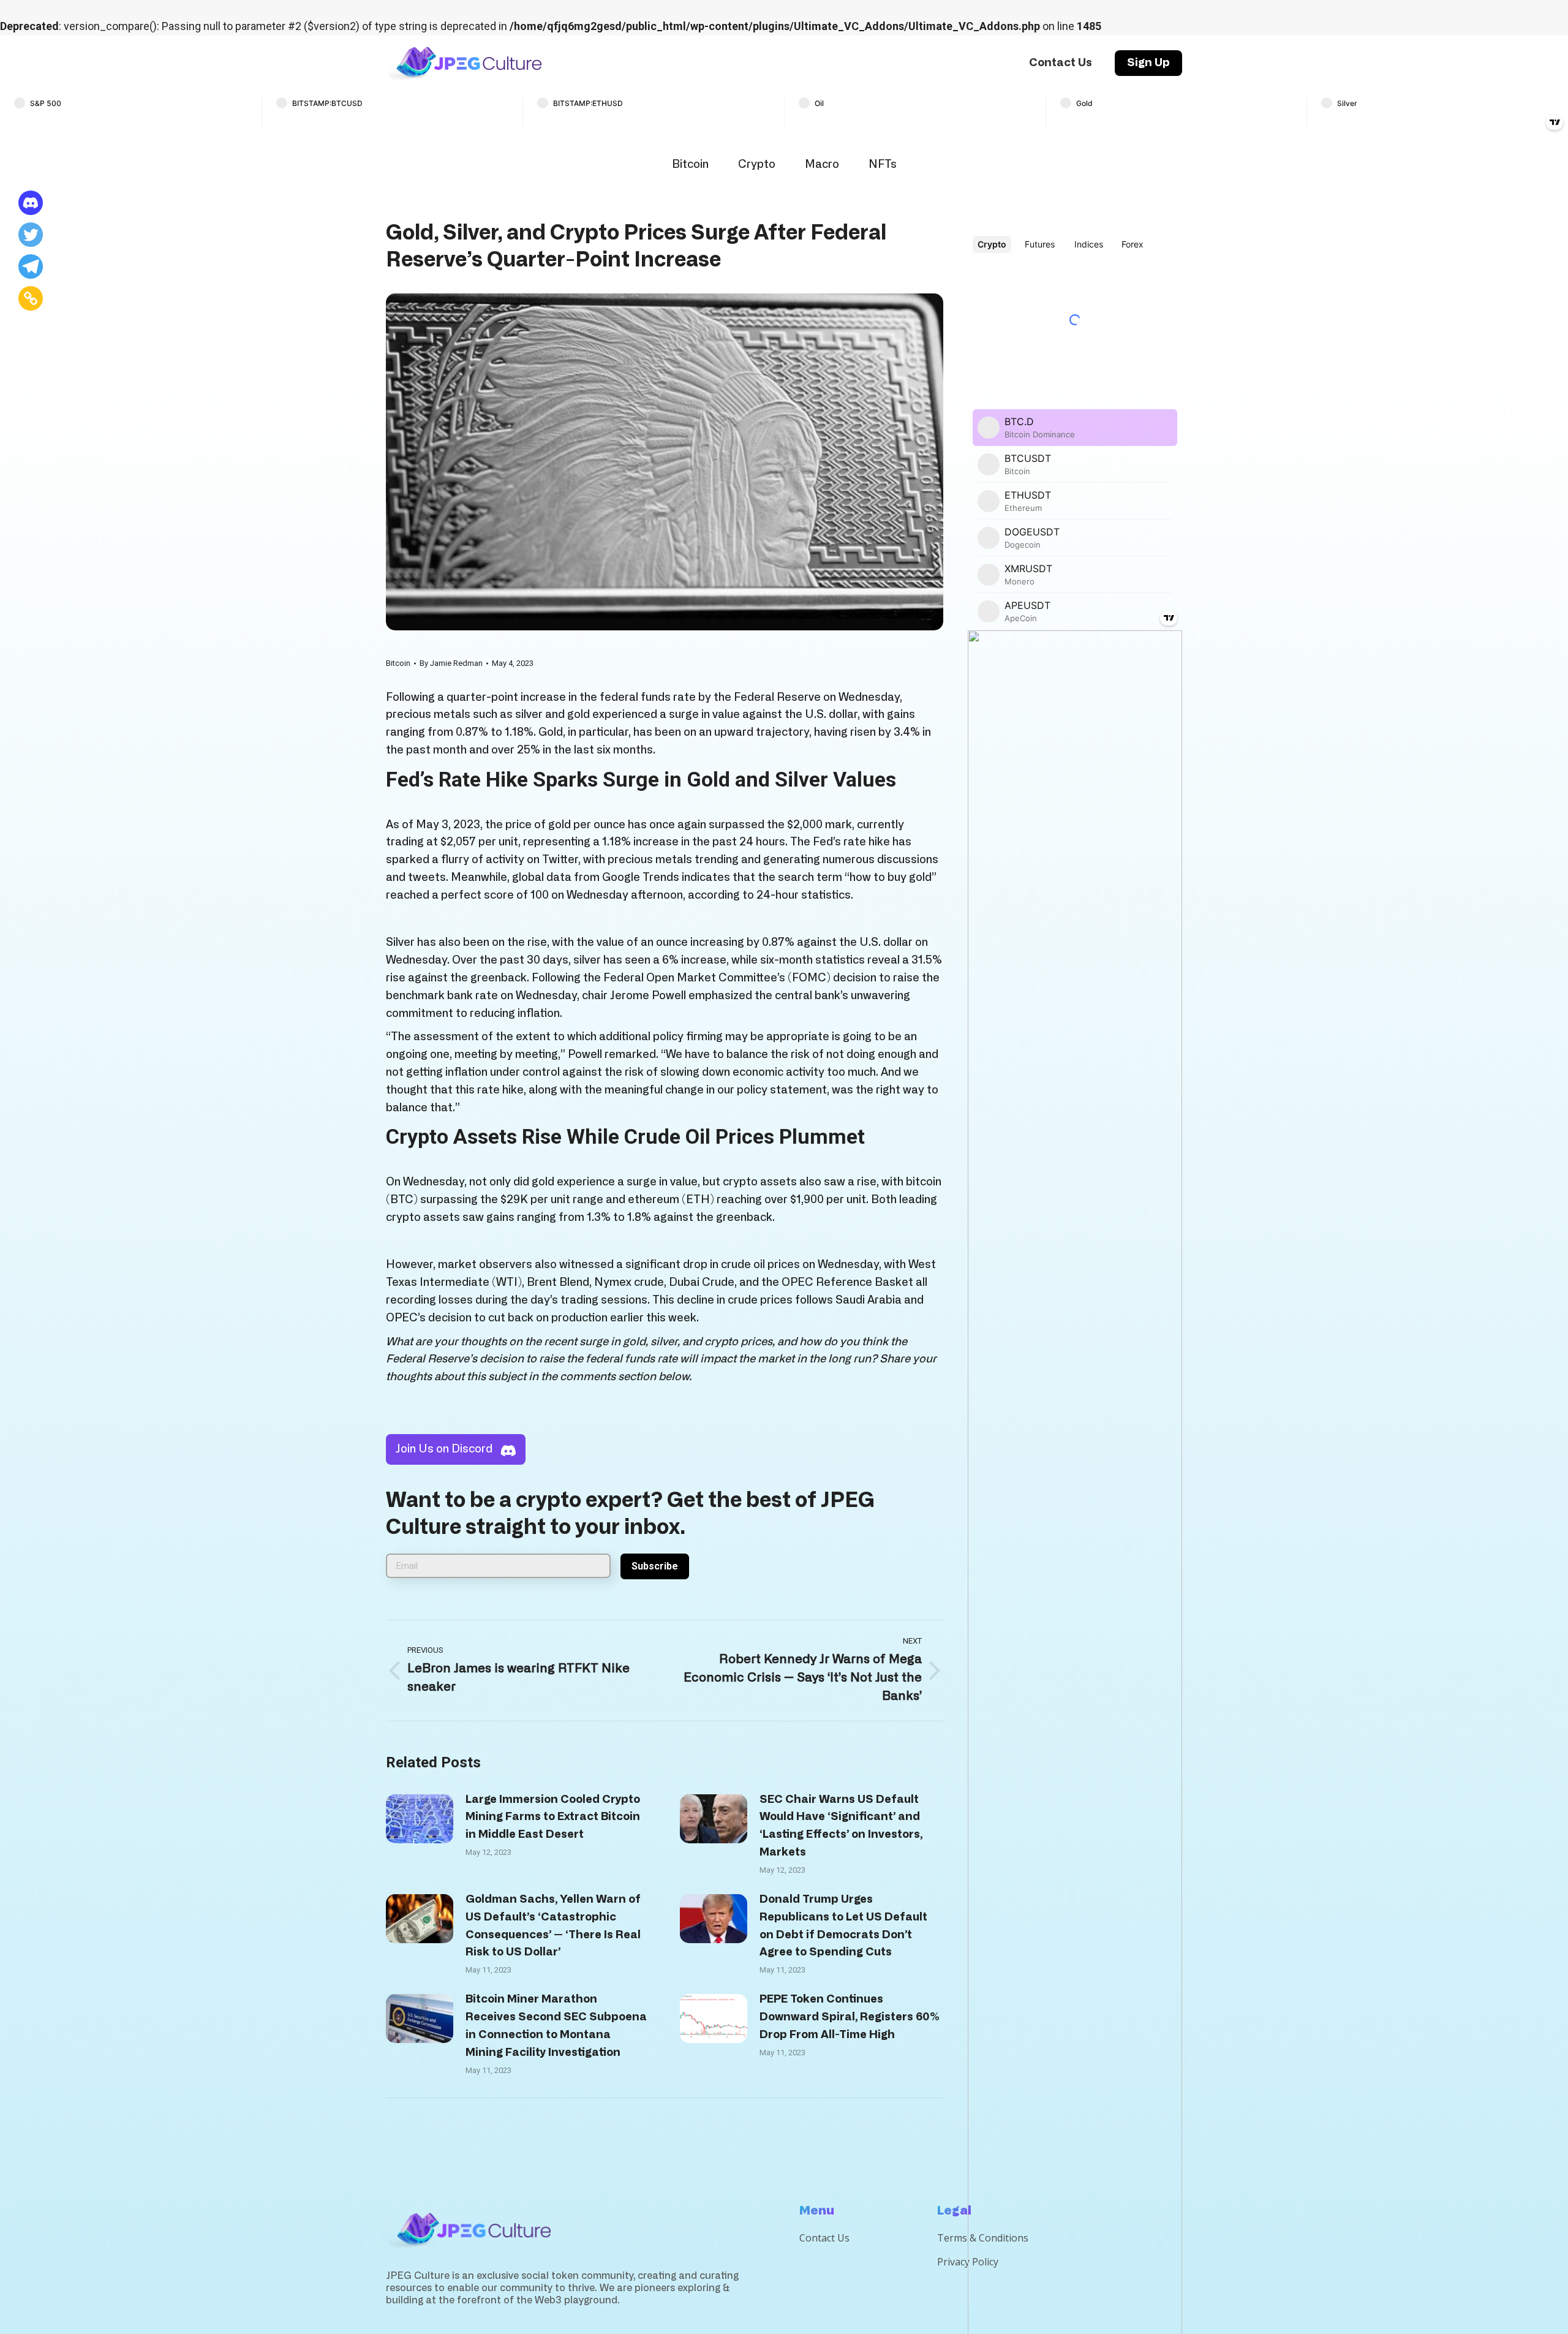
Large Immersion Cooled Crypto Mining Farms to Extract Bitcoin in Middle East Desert (553, 1818)
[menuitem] (1061, 63)
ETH (698, 1200)
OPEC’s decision (429, 1318)
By (451, 663)
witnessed (586, 1265)
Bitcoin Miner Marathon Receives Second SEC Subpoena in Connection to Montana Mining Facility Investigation (556, 2026)
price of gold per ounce (565, 825)
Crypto (757, 165)
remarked (630, 1055)
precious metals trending (673, 860)
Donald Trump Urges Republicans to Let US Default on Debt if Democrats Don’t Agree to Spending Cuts (843, 1926)
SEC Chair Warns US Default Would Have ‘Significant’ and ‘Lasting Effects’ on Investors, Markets (841, 1826)
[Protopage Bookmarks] (31, 203)
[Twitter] (31, 235)
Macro (822, 165)
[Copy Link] (31, 298)
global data (542, 878)
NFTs (883, 165)
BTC (402, 1200)
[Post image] (420, 1819)
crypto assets (760, 1182)
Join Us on (444, 1449)
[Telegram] (31, 266)
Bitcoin (690, 165)
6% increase (694, 961)
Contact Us (824, 2238)
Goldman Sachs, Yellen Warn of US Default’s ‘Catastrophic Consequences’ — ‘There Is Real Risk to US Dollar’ (553, 1926)
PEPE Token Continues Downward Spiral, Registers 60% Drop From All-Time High (850, 2017)
